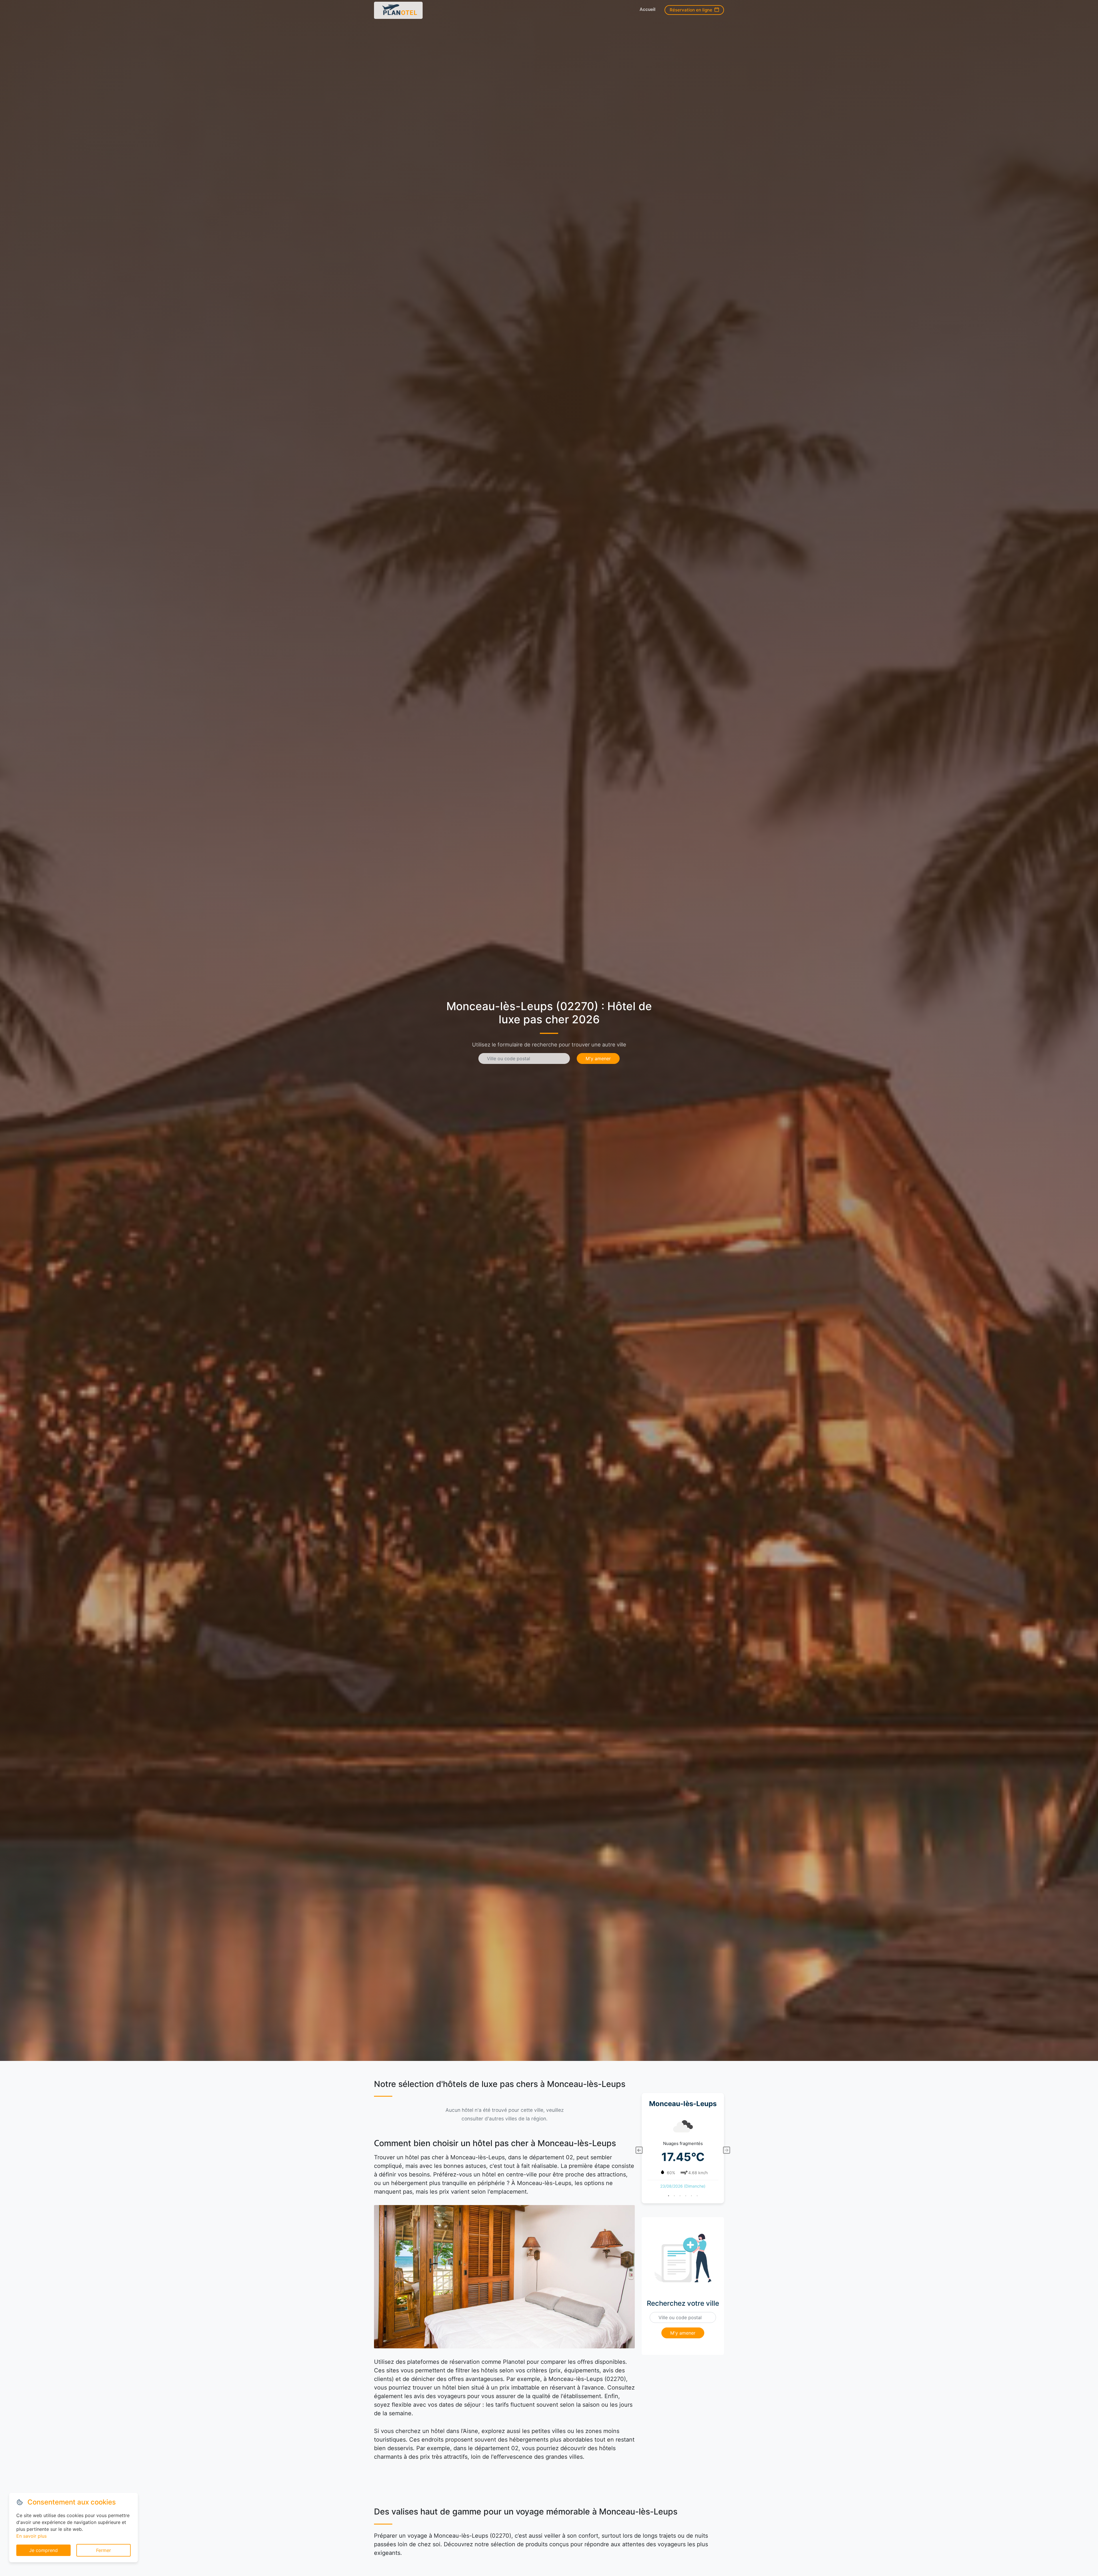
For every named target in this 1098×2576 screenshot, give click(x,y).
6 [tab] (697, 2196)
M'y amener (598, 1058)
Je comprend (43, 2550)
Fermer (104, 2550)
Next (727, 2150)
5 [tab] (691, 2196)
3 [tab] (680, 2196)
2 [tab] (674, 2196)
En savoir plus (31, 2536)
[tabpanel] (683, 2150)
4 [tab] (686, 2196)
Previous (639, 2150)
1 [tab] (669, 2196)
